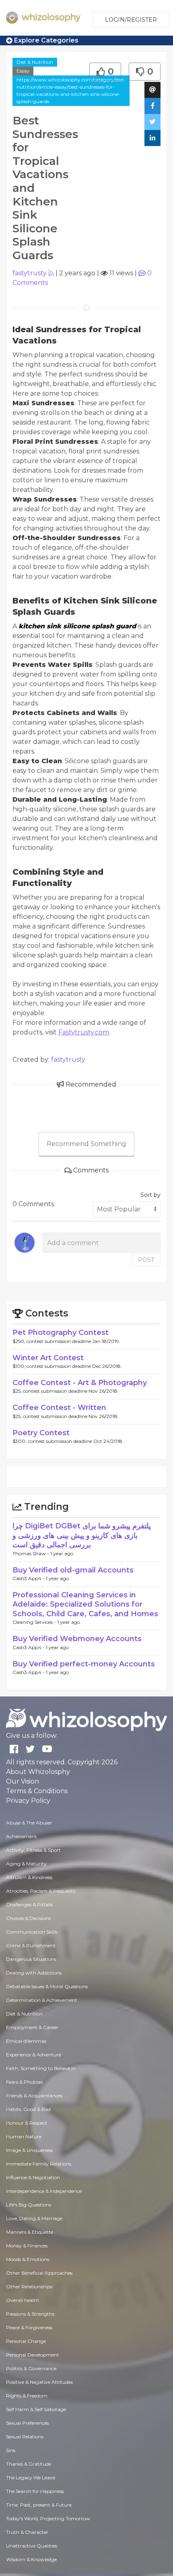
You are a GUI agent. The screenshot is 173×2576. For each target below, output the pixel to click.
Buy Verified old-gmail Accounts (73, 1570)
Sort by (150, 1195)
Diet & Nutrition (35, 62)
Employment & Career (32, 2027)
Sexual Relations (25, 2437)
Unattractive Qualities (32, 2546)
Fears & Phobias (24, 2082)
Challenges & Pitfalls (29, 1905)
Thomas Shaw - (31, 1553)
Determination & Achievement (42, 2000)
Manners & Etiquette (30, 2232)
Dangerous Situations (31, 1959)
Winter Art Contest (48, 1358)
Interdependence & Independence (44, 2191)
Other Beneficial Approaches (39, 2273)
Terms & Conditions (37, 1791)
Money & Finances (27, 2246)
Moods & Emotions (28, 2259)
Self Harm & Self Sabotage (36, 2409)
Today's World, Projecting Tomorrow (48, 2518)
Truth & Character (27, 2532)
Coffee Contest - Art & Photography (80, 1383)
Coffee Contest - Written (59, 1408)
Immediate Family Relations (39, 2164)
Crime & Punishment (31, 1945)
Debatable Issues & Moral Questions (47, 1986)
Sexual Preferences (27, 2423)
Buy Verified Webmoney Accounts (77, 1639)
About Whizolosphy (38, 1772)
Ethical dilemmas (26, 2041)
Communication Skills (32, 1932)
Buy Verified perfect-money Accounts (84, 1664)
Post (146, 1260)
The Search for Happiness (35, 2491)
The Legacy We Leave (31, 2477)
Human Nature (24, 2136)
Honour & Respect (27, 2123)
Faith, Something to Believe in (41, 2068)
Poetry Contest (41, 1433)
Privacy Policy (28, 1801)
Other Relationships (29, 2287)
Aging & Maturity (26, 1864)
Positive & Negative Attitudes (39, 2382)
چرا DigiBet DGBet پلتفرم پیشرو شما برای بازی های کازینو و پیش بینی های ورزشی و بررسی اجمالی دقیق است (82, 1535)
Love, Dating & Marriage (34, 2218)
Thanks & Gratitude (29, 2464)
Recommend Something (86, 1144)
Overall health (23, 2300)
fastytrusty (30, 273)
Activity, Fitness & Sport (33, 1850)
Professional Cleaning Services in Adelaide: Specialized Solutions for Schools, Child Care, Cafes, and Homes (85, 1604)
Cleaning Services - (35, 1622)
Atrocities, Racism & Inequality (41, 1891)
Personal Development (33, 2355)
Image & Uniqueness (29, 2150)
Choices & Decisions (28, 1918)
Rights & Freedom (27, 2396)
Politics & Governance (31, 2368)
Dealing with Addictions (34, 1973)
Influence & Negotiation (33, 2177)
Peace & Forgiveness (29, 2327)
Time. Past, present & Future (39, 2505)
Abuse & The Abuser (29, 1823)
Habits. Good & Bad (28, 2109)
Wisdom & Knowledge (31, 2559)
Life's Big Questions (29, 2205)
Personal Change (26, 2341)
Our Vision (23, 1781)
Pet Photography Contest (61, 1333)
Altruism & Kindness (29, 1877)
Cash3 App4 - (29, 1578)
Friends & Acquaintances (34, 2096)
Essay (23, 71)
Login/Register (131, 20)
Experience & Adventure (34, 2055)
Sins (11, 2450)
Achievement (22, 1836)
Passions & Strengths (30, 2314)
